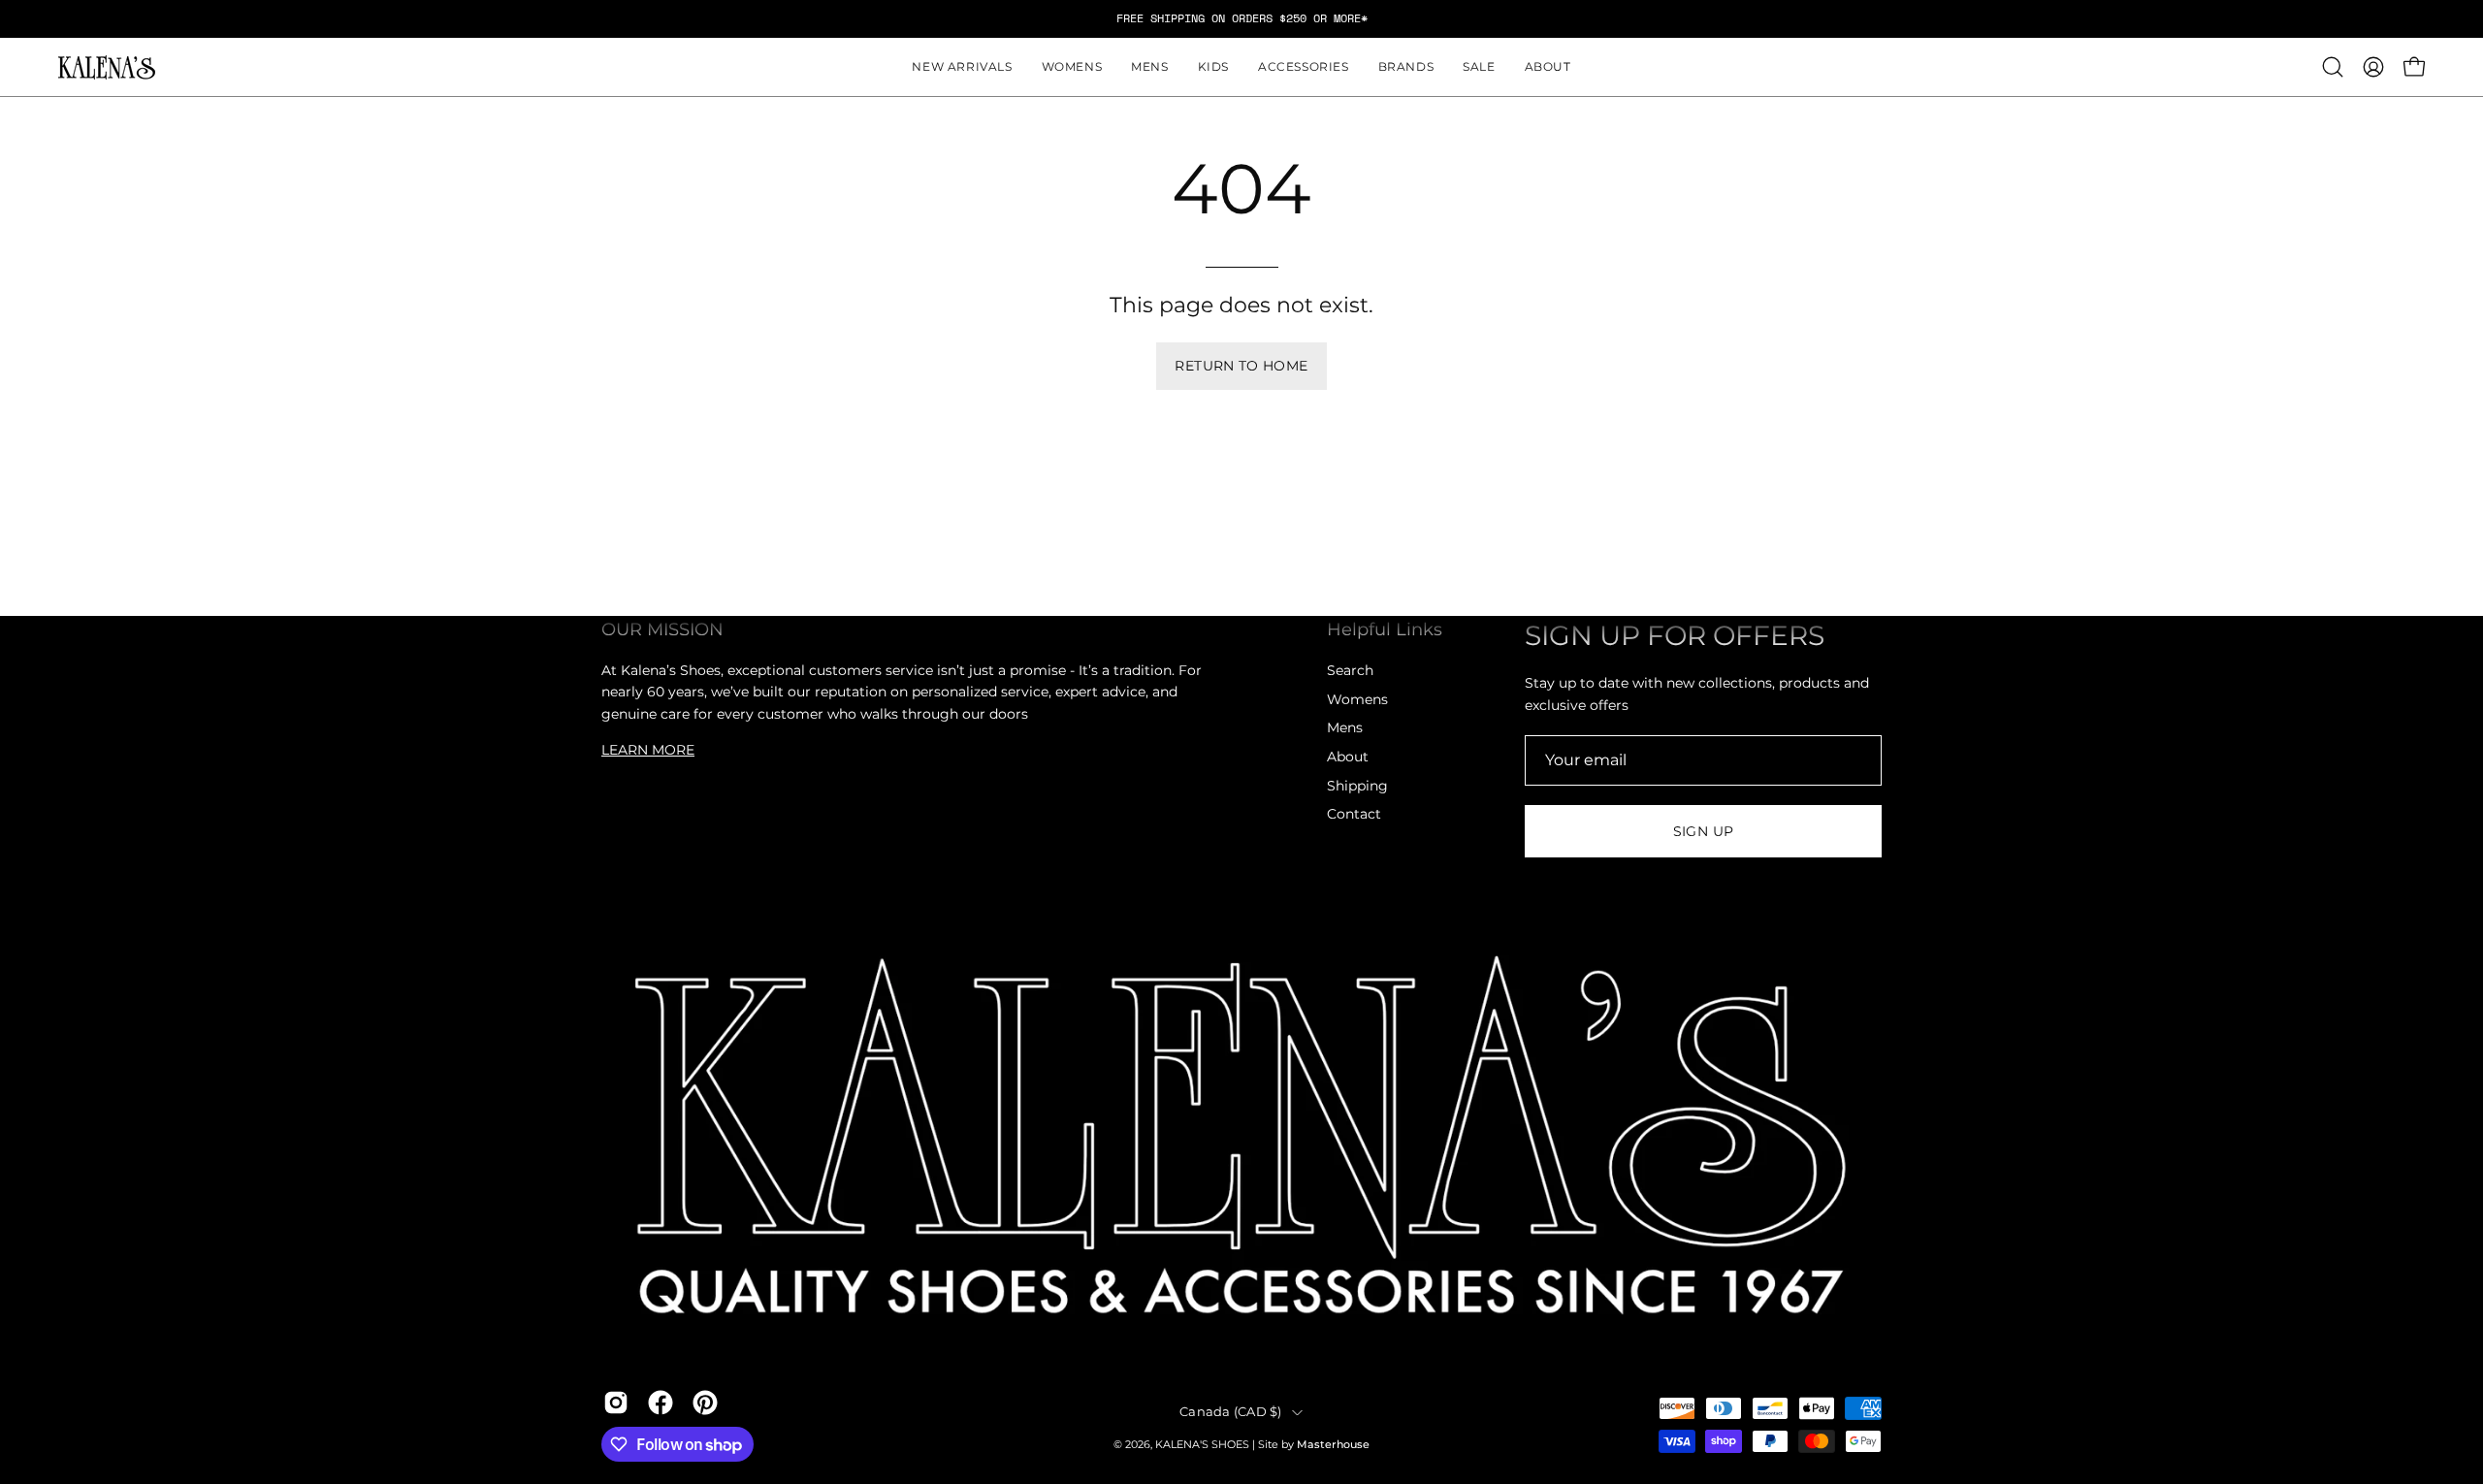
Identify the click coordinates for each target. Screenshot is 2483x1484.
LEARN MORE (648, 750)
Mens (1345, 727)
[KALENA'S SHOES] (107, 67)
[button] (1072, 67)
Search (1350, 670)
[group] (1241, 18)
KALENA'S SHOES (1202, 1445)
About (1348, 757)
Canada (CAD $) (1231, 1412)
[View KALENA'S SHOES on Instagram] (616, 1403)
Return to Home (1241, 366)
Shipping (1357, 786)
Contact (1354, 814)
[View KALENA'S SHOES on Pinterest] (705, 1403)
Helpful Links (1385, 629)
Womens (1357, 699)
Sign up (1704, 831)
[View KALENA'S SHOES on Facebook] (661, 1403)
